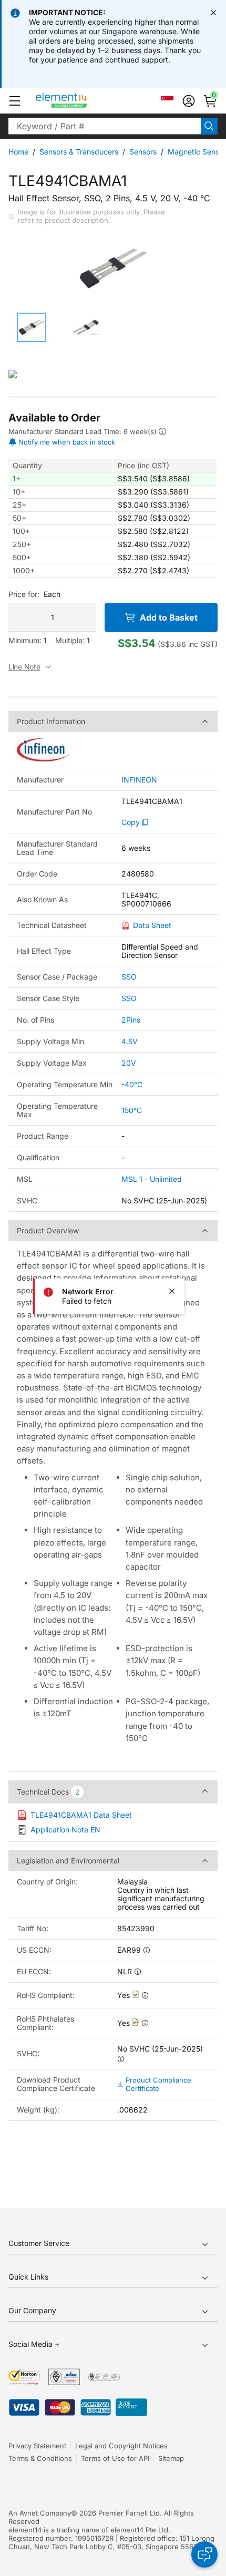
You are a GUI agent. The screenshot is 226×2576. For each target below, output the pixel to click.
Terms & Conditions (40, 2458)
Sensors (143, 152)
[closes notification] (213, 13)
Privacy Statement (37, 2446)
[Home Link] (81, 101)
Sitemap (171, 2458)
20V (129, 1063)
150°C (132, 1110)
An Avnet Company (40, 2513)
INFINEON (139, 780)
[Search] (209, 126)
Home (18, 152)
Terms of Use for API (115, 2458)
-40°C (132, 1084)
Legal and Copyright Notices (121, 2446)
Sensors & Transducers (79, 152)
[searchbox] (105, 126)
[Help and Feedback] (204, 2554)
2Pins (131, 1020)
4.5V (130, 1041)
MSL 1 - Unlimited (152, 1179)
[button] (15, 101)
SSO (129, 977)
